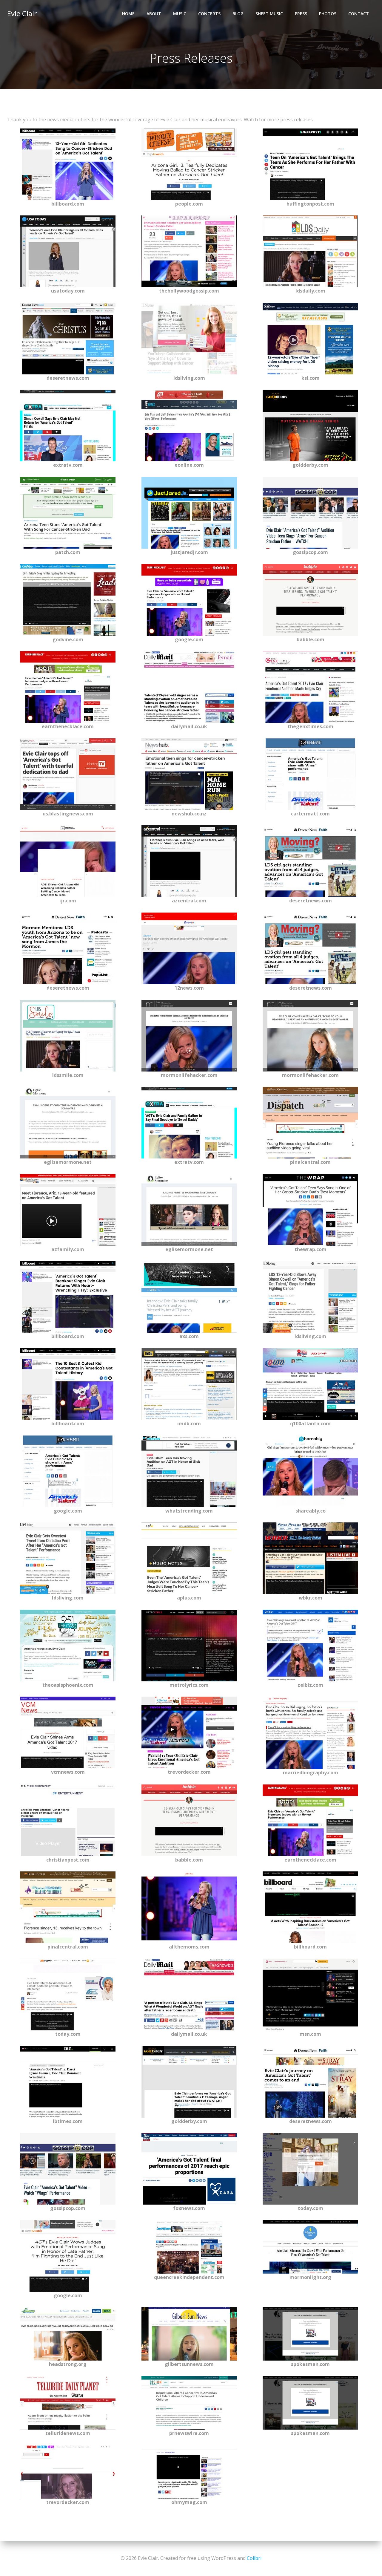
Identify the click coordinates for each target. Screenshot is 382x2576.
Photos (328, 14)
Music (180, 14)
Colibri (254, 2558)
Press (301, 14)
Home (128, 14)
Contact (359, 14)
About (154, 14)
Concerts (209, 14)
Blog (238, 14)
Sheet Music (269, 14)
